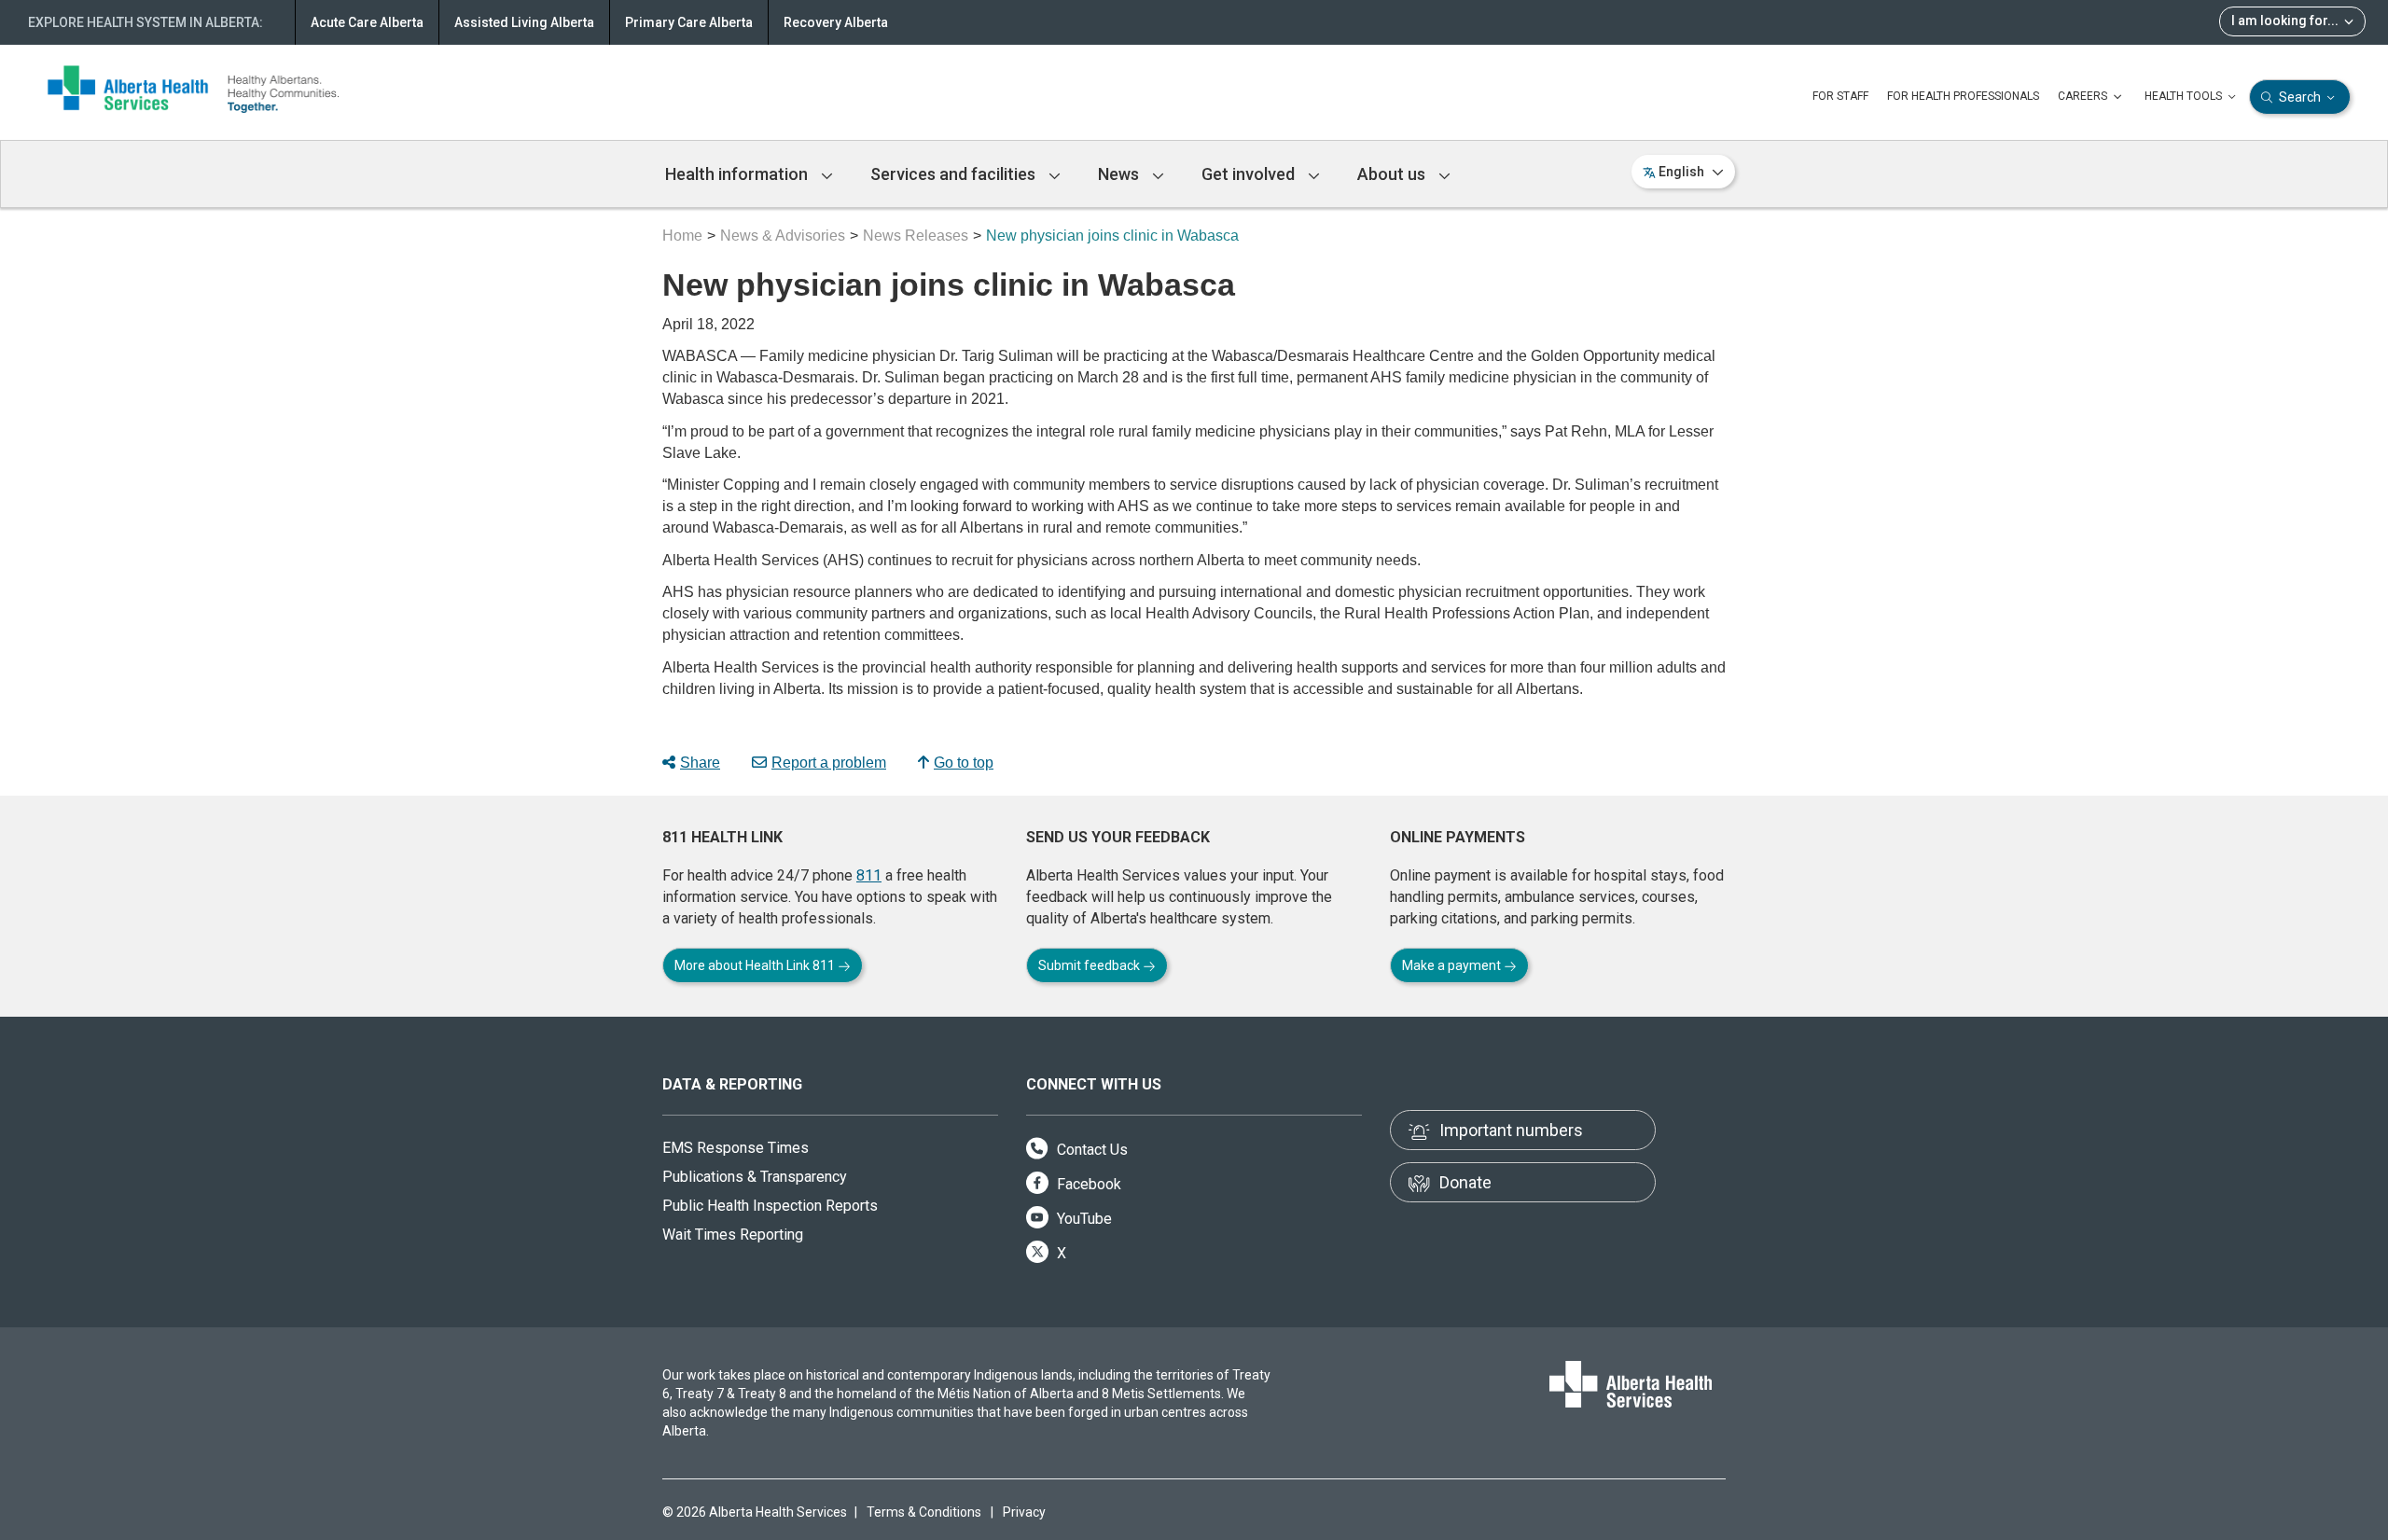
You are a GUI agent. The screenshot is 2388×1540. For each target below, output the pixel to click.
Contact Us (1090, 1150)
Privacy (1024, 1512)
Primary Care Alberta (689, 22)
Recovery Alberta (836, 22)
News (1120, 174)
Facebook (1087, 1184)
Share (700, 763)
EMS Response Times (736, 1148)
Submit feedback (1090, 965)
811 (869, 875)
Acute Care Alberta (367, 22)
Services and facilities (955, 174)
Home (682, 236)
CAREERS (2084, 96)
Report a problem (829, 763)
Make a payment (1453, 965)
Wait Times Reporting (733, 1235)
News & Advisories (783, 236)
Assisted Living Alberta (524, 22)
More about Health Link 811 (756, 965)
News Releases (916, 236)
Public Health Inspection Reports (770, 1206)
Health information (738, 174)
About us (1393, 174)
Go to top (964, 763)
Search (2300, 97)
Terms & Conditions (924, 1512)
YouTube (1083, 1219)
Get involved (1250, 174)
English (1681, 172)
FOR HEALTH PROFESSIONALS (1963, 96)
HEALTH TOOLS (2185, 96)
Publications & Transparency (755, 1177)
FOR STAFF (1840, 96)
